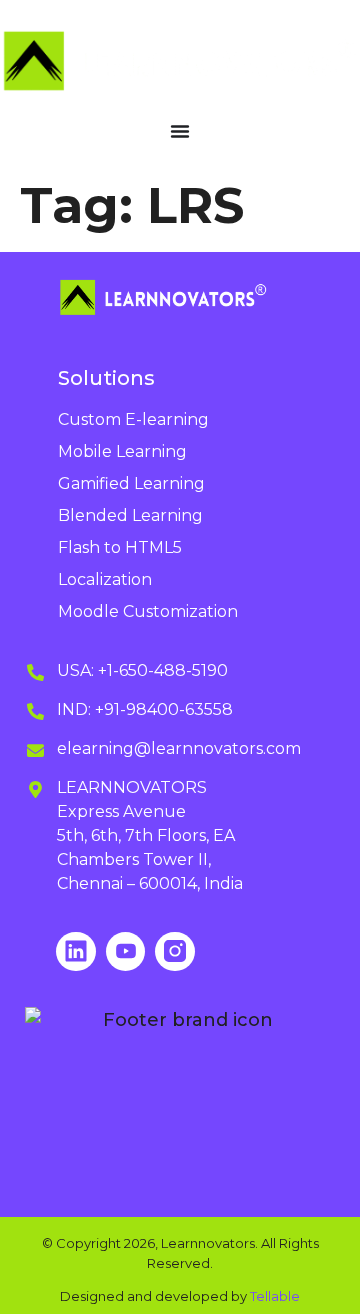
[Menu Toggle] (180, 131)
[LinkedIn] (76, 952)
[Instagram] (175, 952)
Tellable (275, 1296)
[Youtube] (126, 952)
